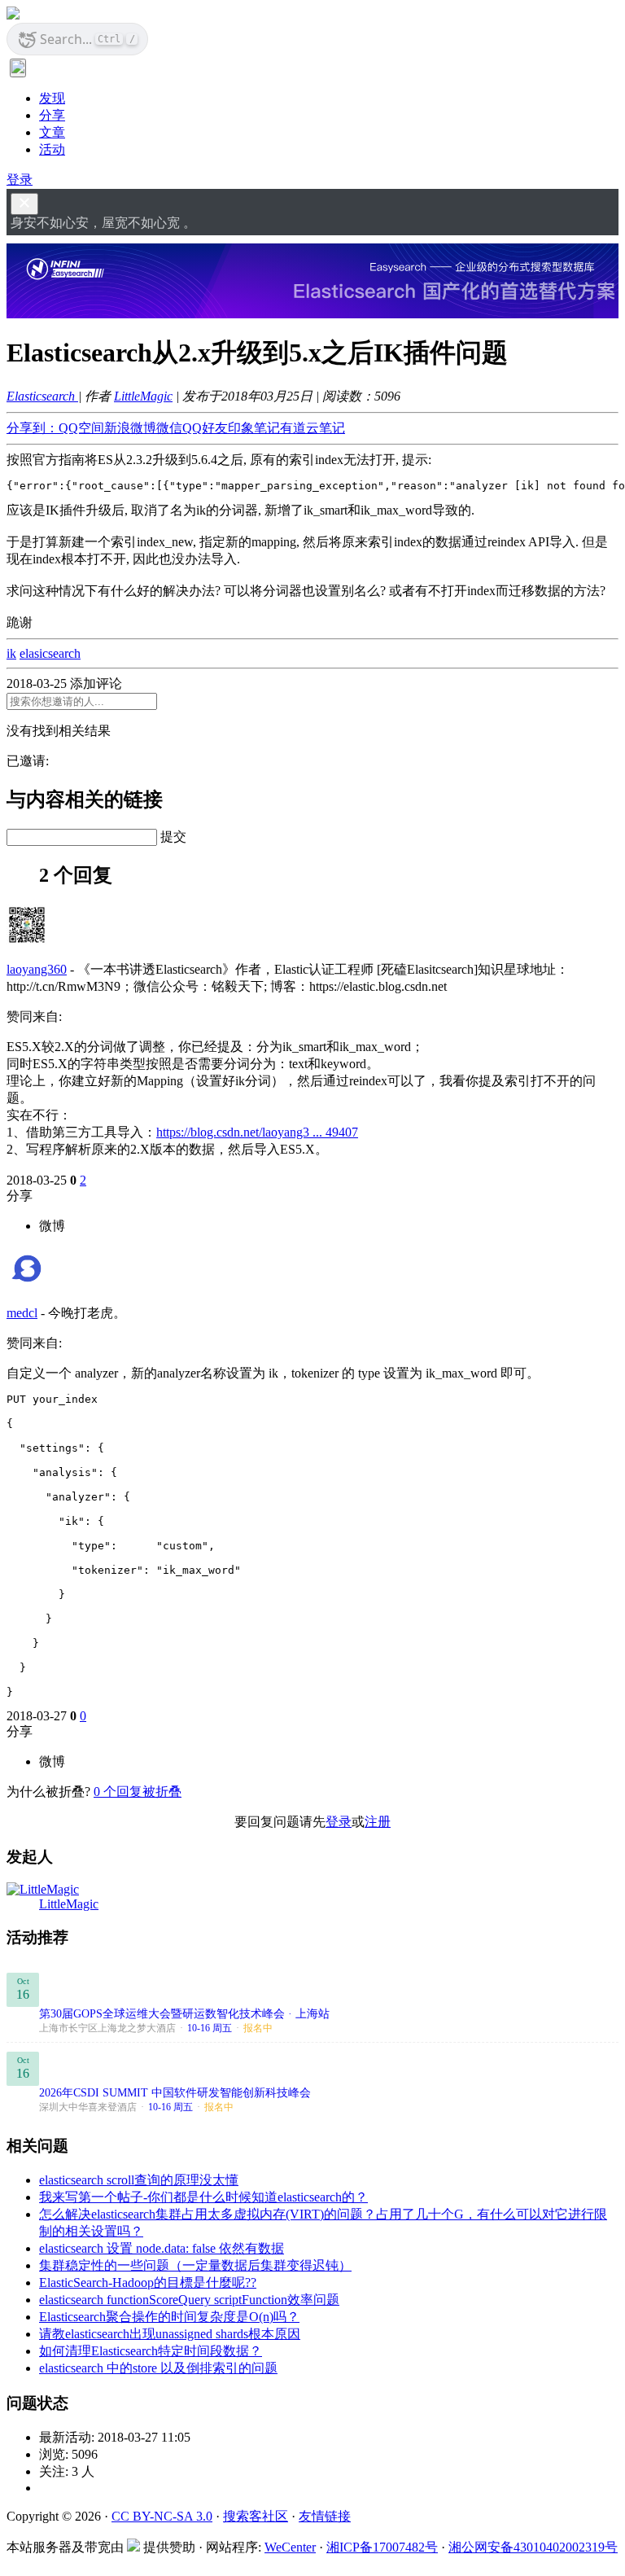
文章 (52, 132)
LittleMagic (143, 396)
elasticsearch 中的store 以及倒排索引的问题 (158, 2368)
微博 (52, 1226)
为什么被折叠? (48, 1792)
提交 (173, 837)
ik (11, 653)
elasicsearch (50, 653)
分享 (52, 115)
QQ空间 (81, 428)
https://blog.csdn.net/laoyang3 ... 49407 (257, 1132)
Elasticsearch (42, 396)
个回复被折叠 (138, 1792)
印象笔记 (254, 428)
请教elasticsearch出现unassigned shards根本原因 (170, 2334)
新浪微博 (130, 428)
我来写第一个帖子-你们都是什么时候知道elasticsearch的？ (203, 2197)
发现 (52, 98)
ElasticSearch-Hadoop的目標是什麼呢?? (148, 2282)
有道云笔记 (312, 428)
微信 (169, 428)
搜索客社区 (256, 2516)
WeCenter (290, 2547)
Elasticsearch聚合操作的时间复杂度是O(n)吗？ (169, 2317)
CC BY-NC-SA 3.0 (162, 2516)
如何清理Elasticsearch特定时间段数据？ (151, 2351)
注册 (378, 1822)
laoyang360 (37, 969)
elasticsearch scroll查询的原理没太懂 (139, 2180)
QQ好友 (205, 428)
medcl (22, 1313)
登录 (20, 180)
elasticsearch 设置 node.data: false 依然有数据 (162, 2248)
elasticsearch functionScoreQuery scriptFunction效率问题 (189, 2300)
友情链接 (325, 2516)
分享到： (33, 428)
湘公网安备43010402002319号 (533, 2547)
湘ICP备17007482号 (382, 2547)
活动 (52, 149)
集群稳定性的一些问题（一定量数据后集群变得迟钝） (195, 2265)
